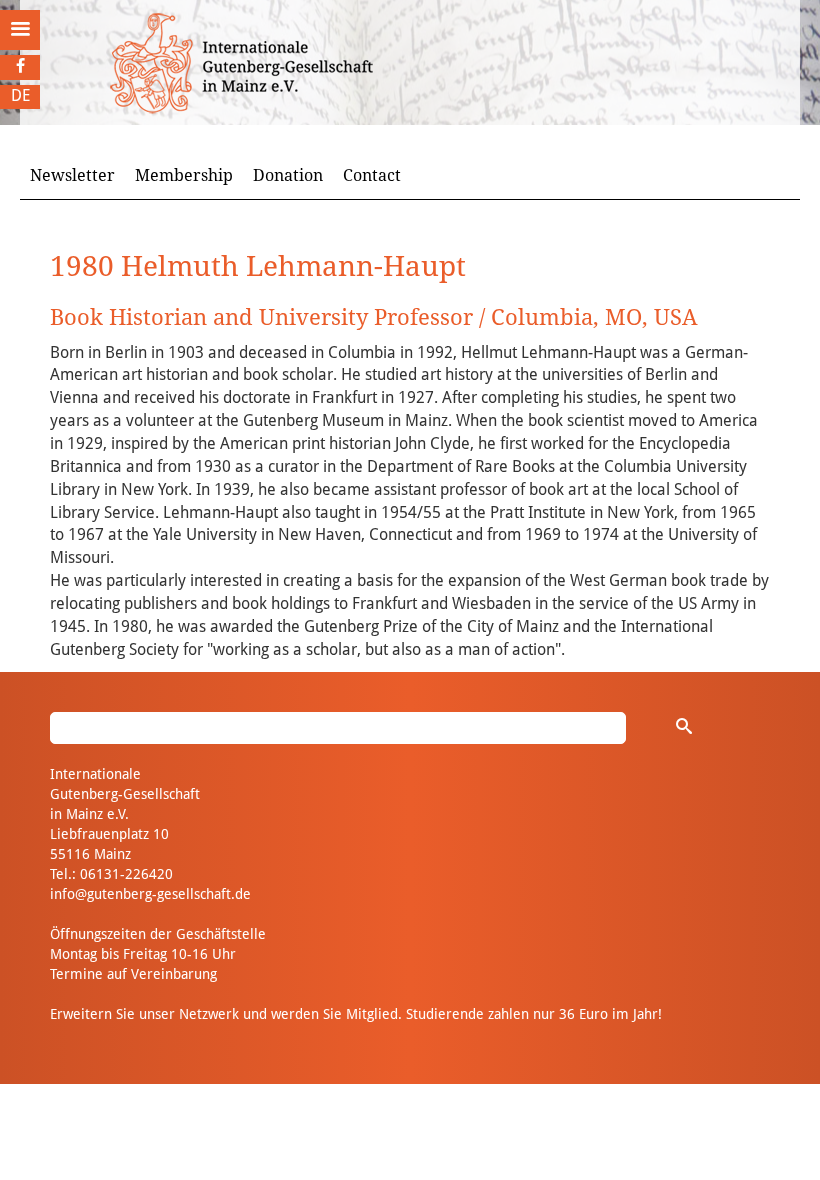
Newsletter (72, 175)
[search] (684, 726)
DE (20, 95)
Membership (184, 175)
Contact (372, 175)
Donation (288, 175)
